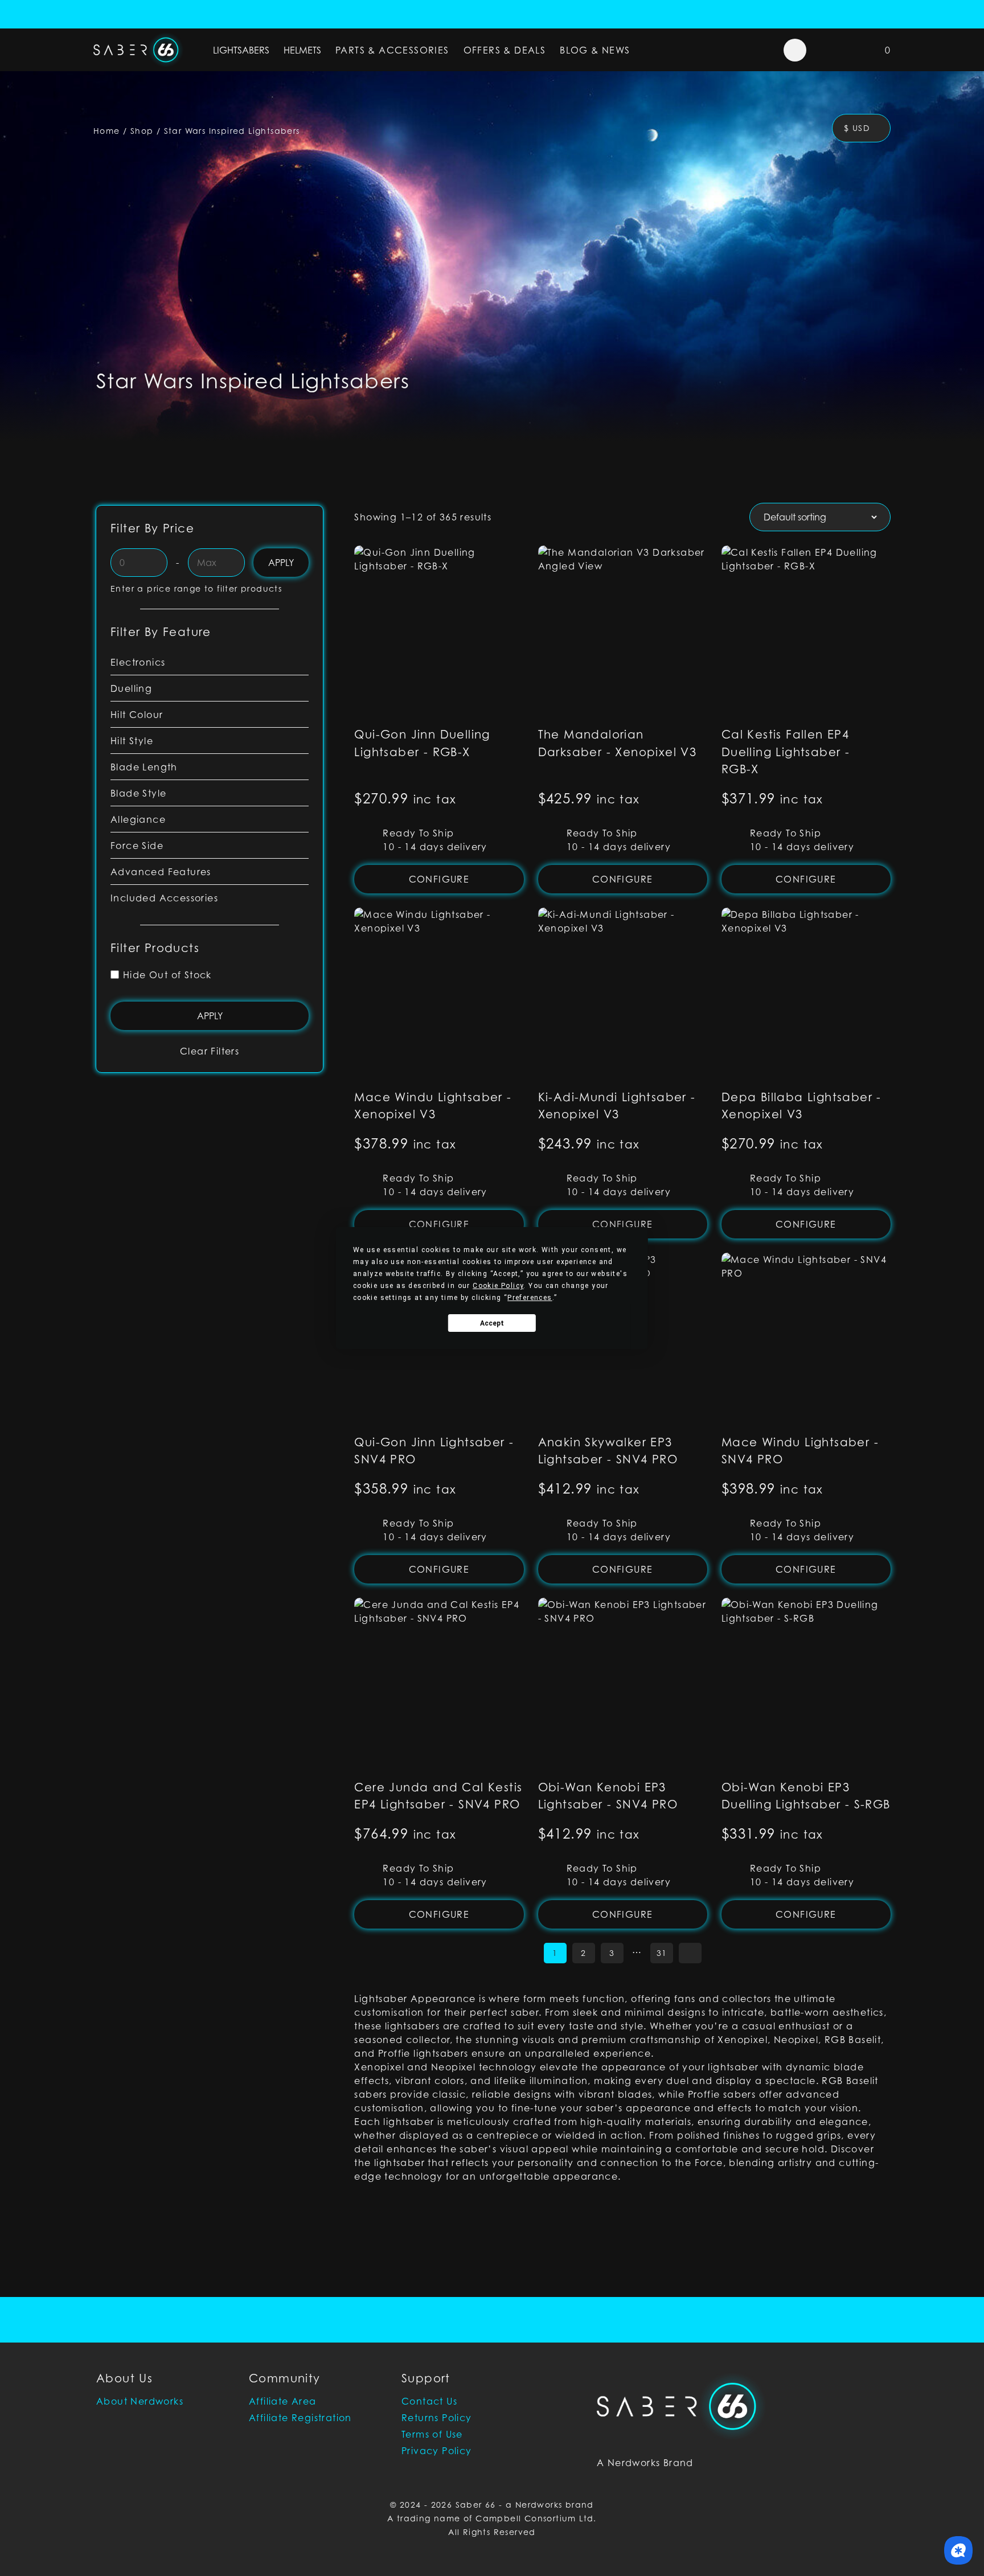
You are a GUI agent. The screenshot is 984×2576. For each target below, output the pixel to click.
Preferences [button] (530, 1298)
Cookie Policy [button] (498, 1286)
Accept (492, 1323)
